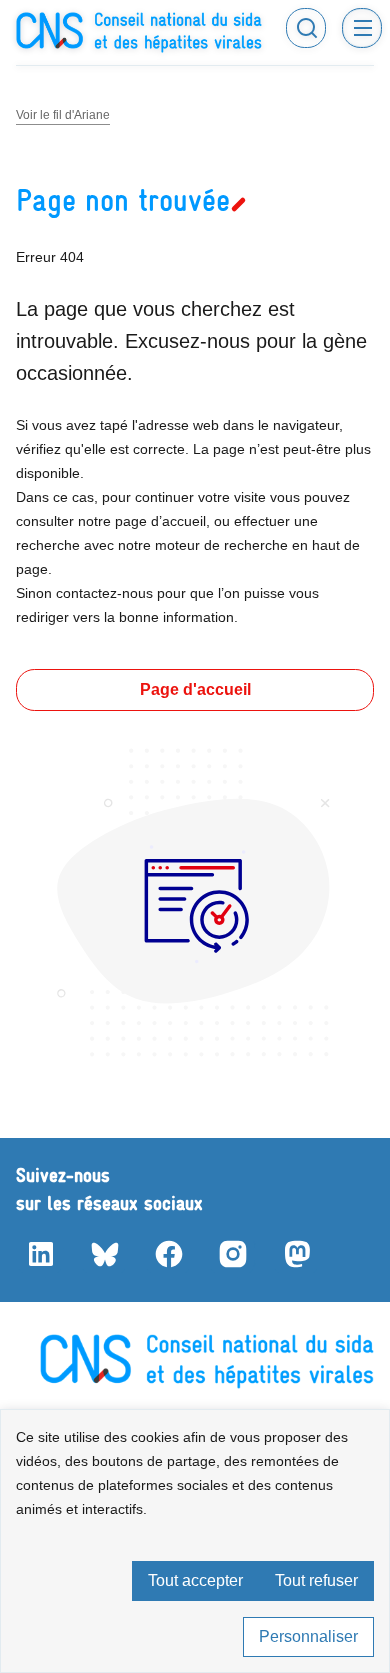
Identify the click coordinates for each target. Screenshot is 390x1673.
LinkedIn (40, 1254)
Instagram (232, 1254)
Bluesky (104, 1254)
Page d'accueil (195, 689)
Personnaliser (308, 1636)
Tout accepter (195, 1580)
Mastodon (296, 1254)
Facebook (168, 1254)
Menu (362, 28)
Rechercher (306, 28)
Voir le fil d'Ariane (63, 115)
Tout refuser (316, 1580)
